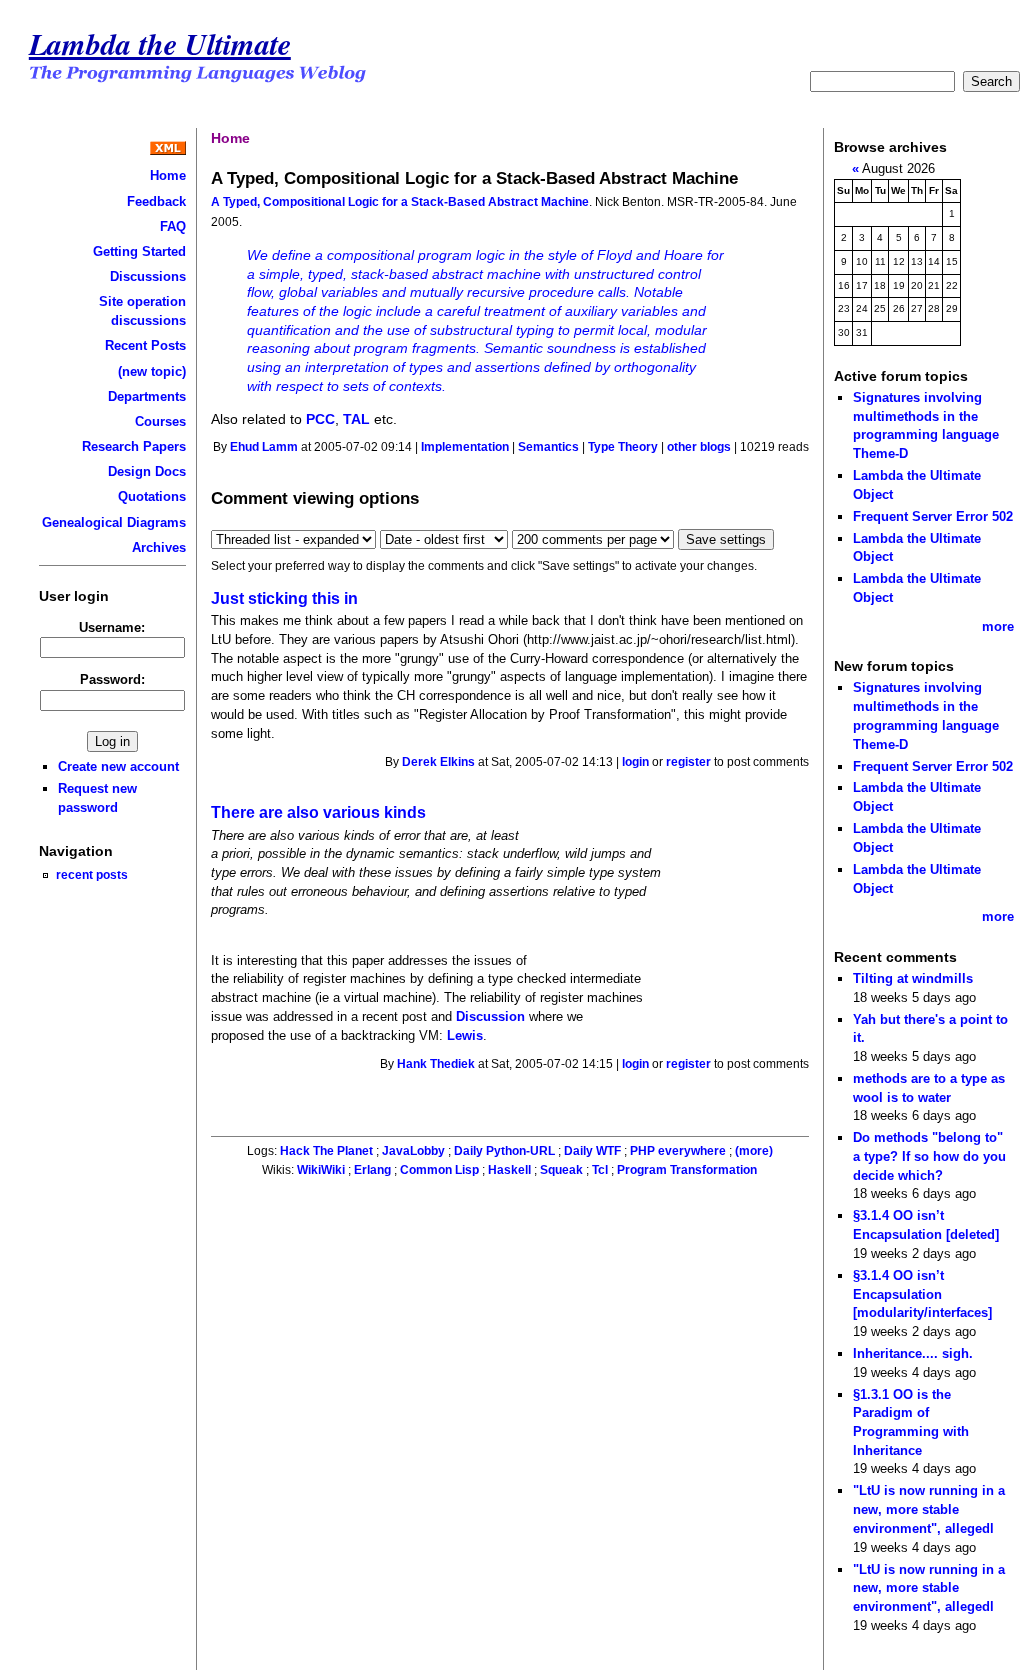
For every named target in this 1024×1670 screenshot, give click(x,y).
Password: (112, 679)
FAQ (173, 226)
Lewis (465, 1035)
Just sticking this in (284, 598)
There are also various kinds (318, 812)
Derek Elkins (438, 762)
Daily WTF (592, 1151)
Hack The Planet (326, 1151)
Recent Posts (145, 345)
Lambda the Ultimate (160, 43)
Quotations (152, 496)
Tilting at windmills (913, 978)
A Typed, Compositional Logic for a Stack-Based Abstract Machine (400, 202)
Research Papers (134, 446)
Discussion (490, 1016)
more (998, 626)
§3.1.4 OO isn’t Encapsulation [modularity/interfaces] (922, 1294)
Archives (159, 547)
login (635, 762)
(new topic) (152, 371)
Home (168, 175)
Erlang (372, 1170)
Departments (147, 396)
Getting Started (139, 251)
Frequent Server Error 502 (933, 516)
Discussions (148, 276)
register (688, 762)
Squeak (561, 1170)
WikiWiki (321, 1170)
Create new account (118, 766)
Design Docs (147, 471)
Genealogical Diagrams (114, 522)
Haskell (509, 1170)
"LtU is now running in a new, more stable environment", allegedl (929, 1509)
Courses (160, 421)
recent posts (92, 874)
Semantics (548, 447)
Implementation (465, 447)
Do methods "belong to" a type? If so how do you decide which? (929, 1156)
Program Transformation (687, 1170)
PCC (320, 419)
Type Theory (623, 447)
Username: (112, 627)
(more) (754, 1151)
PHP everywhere (678, 1151)
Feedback (156, 201)
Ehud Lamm (264, 447)
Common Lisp (439, 1170)
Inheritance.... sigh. (913, 1353)
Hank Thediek (436, 1064)
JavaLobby (413, 1151)
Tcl (600, 1170)
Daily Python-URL (504, 1151)
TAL (356, 419)
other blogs (699, 447)
